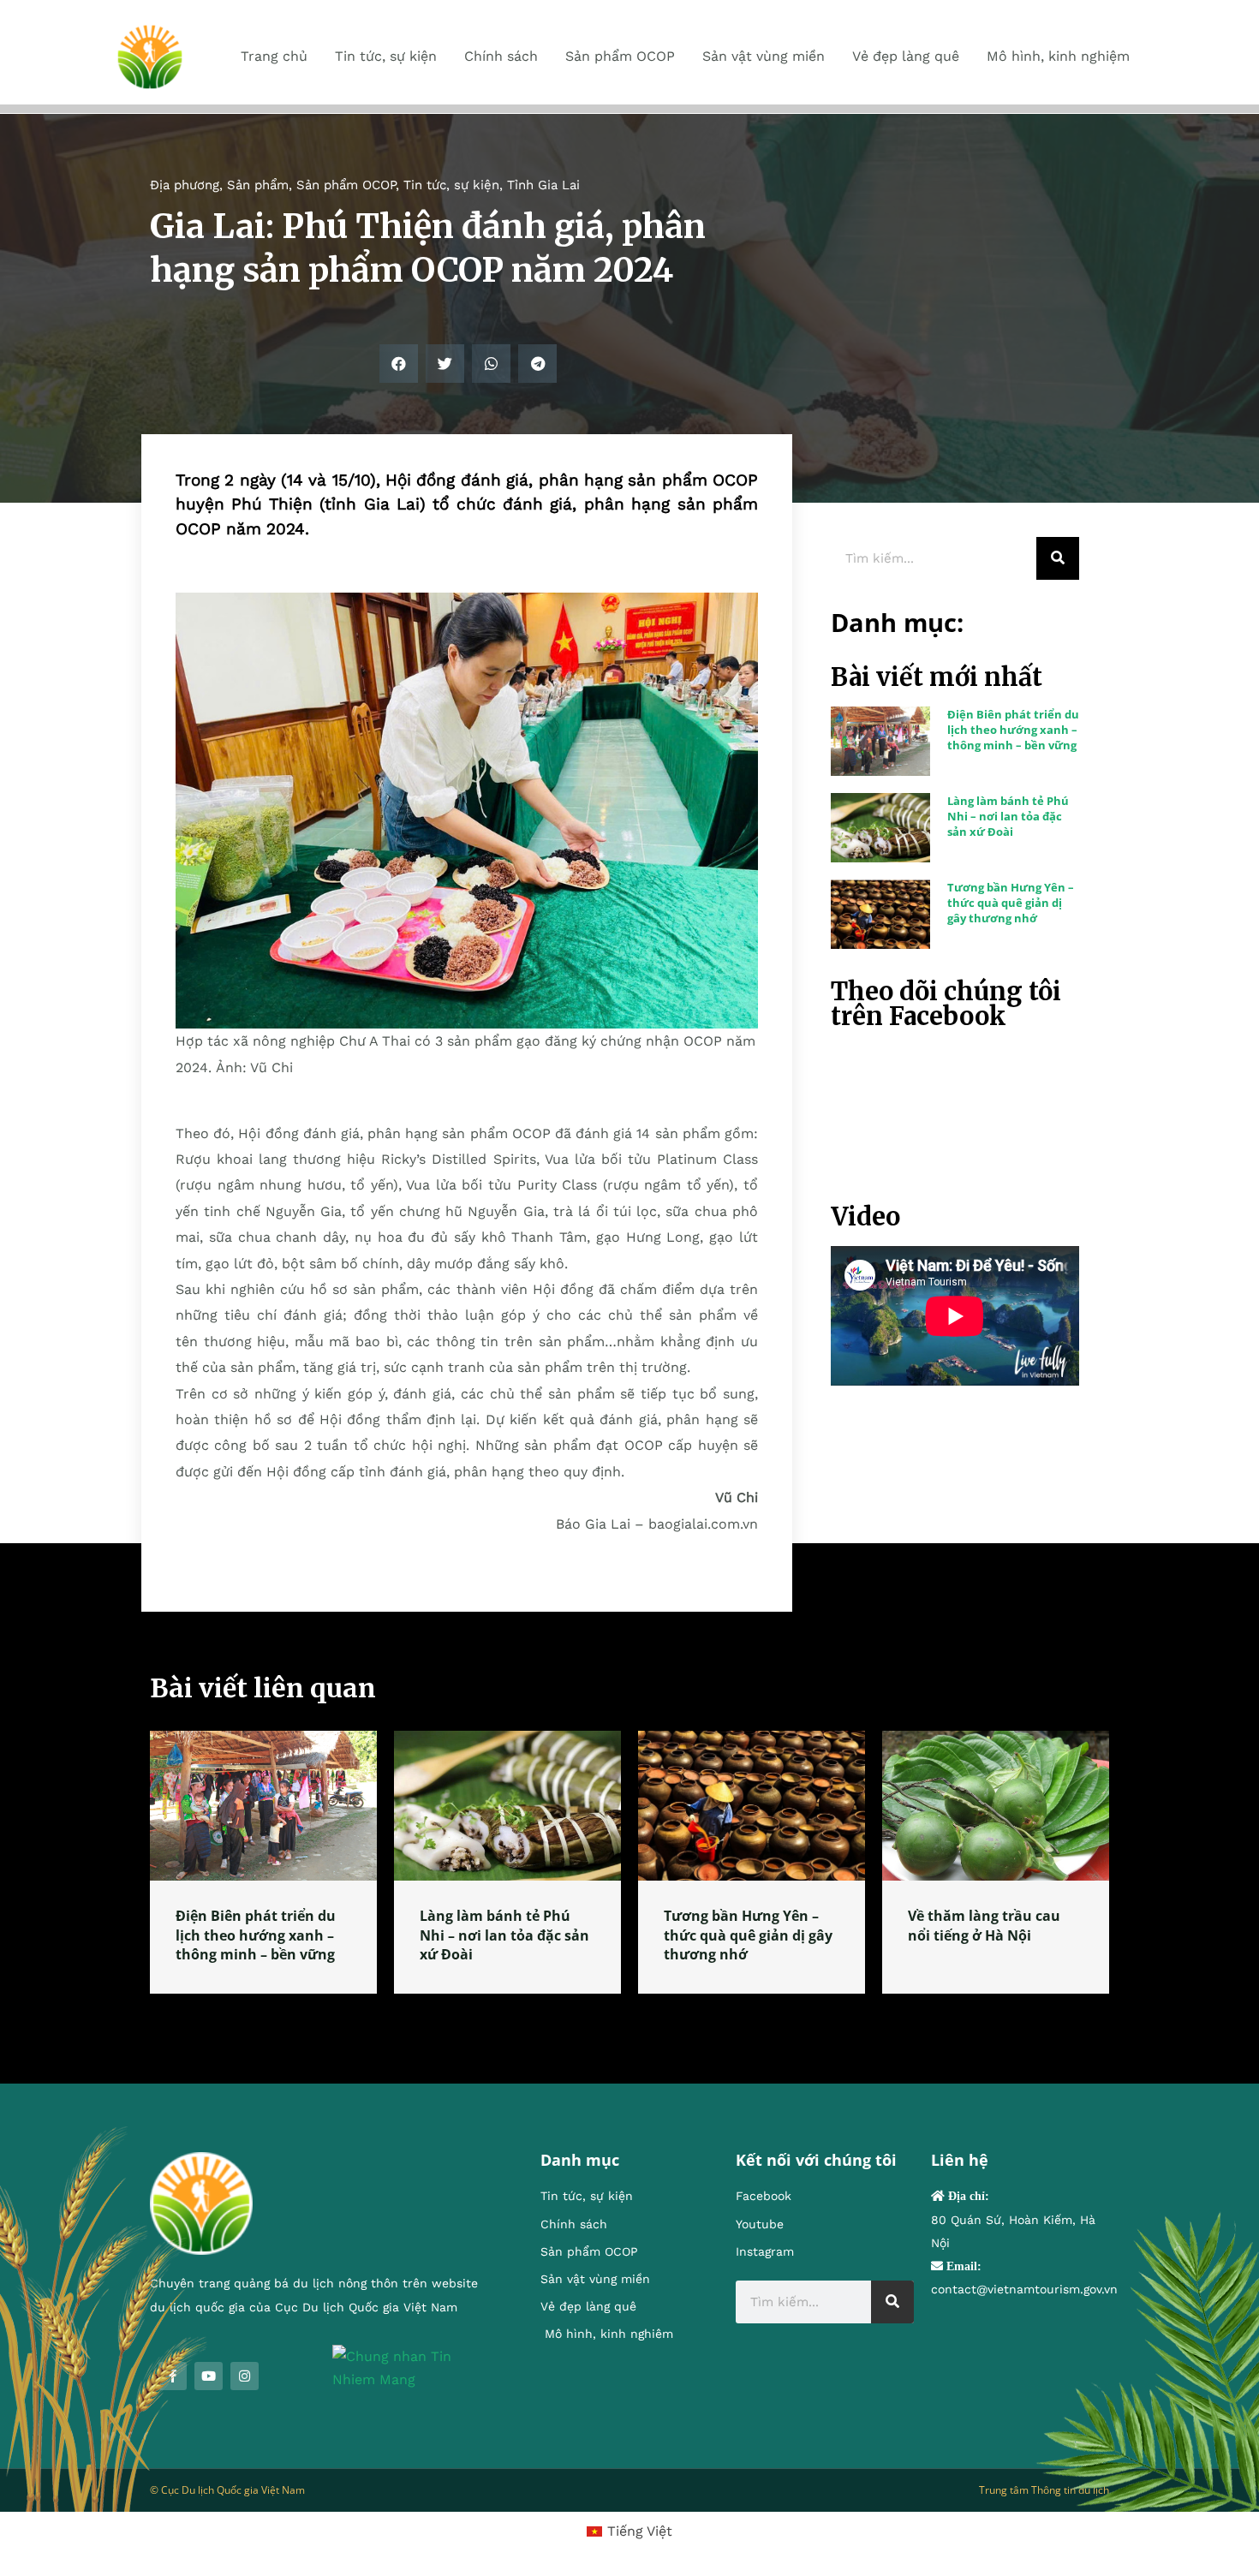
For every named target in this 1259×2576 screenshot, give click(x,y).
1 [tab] (629, 2014)
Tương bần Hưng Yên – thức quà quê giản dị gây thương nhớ (1011, 903)
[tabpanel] (263, 1862)
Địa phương (185, 185)
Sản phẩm (258, 185)
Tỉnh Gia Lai (543, 185)
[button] (399, 364)
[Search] (1058, 558)
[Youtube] (209, 2376)
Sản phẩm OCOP (346, 185)
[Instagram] (245, 2376)
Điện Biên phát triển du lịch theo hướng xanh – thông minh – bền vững (1013, 730)
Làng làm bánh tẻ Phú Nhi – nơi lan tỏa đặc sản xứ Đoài (1008, 816)
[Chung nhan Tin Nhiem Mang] (411, 2367)
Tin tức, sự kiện (451, 185)
